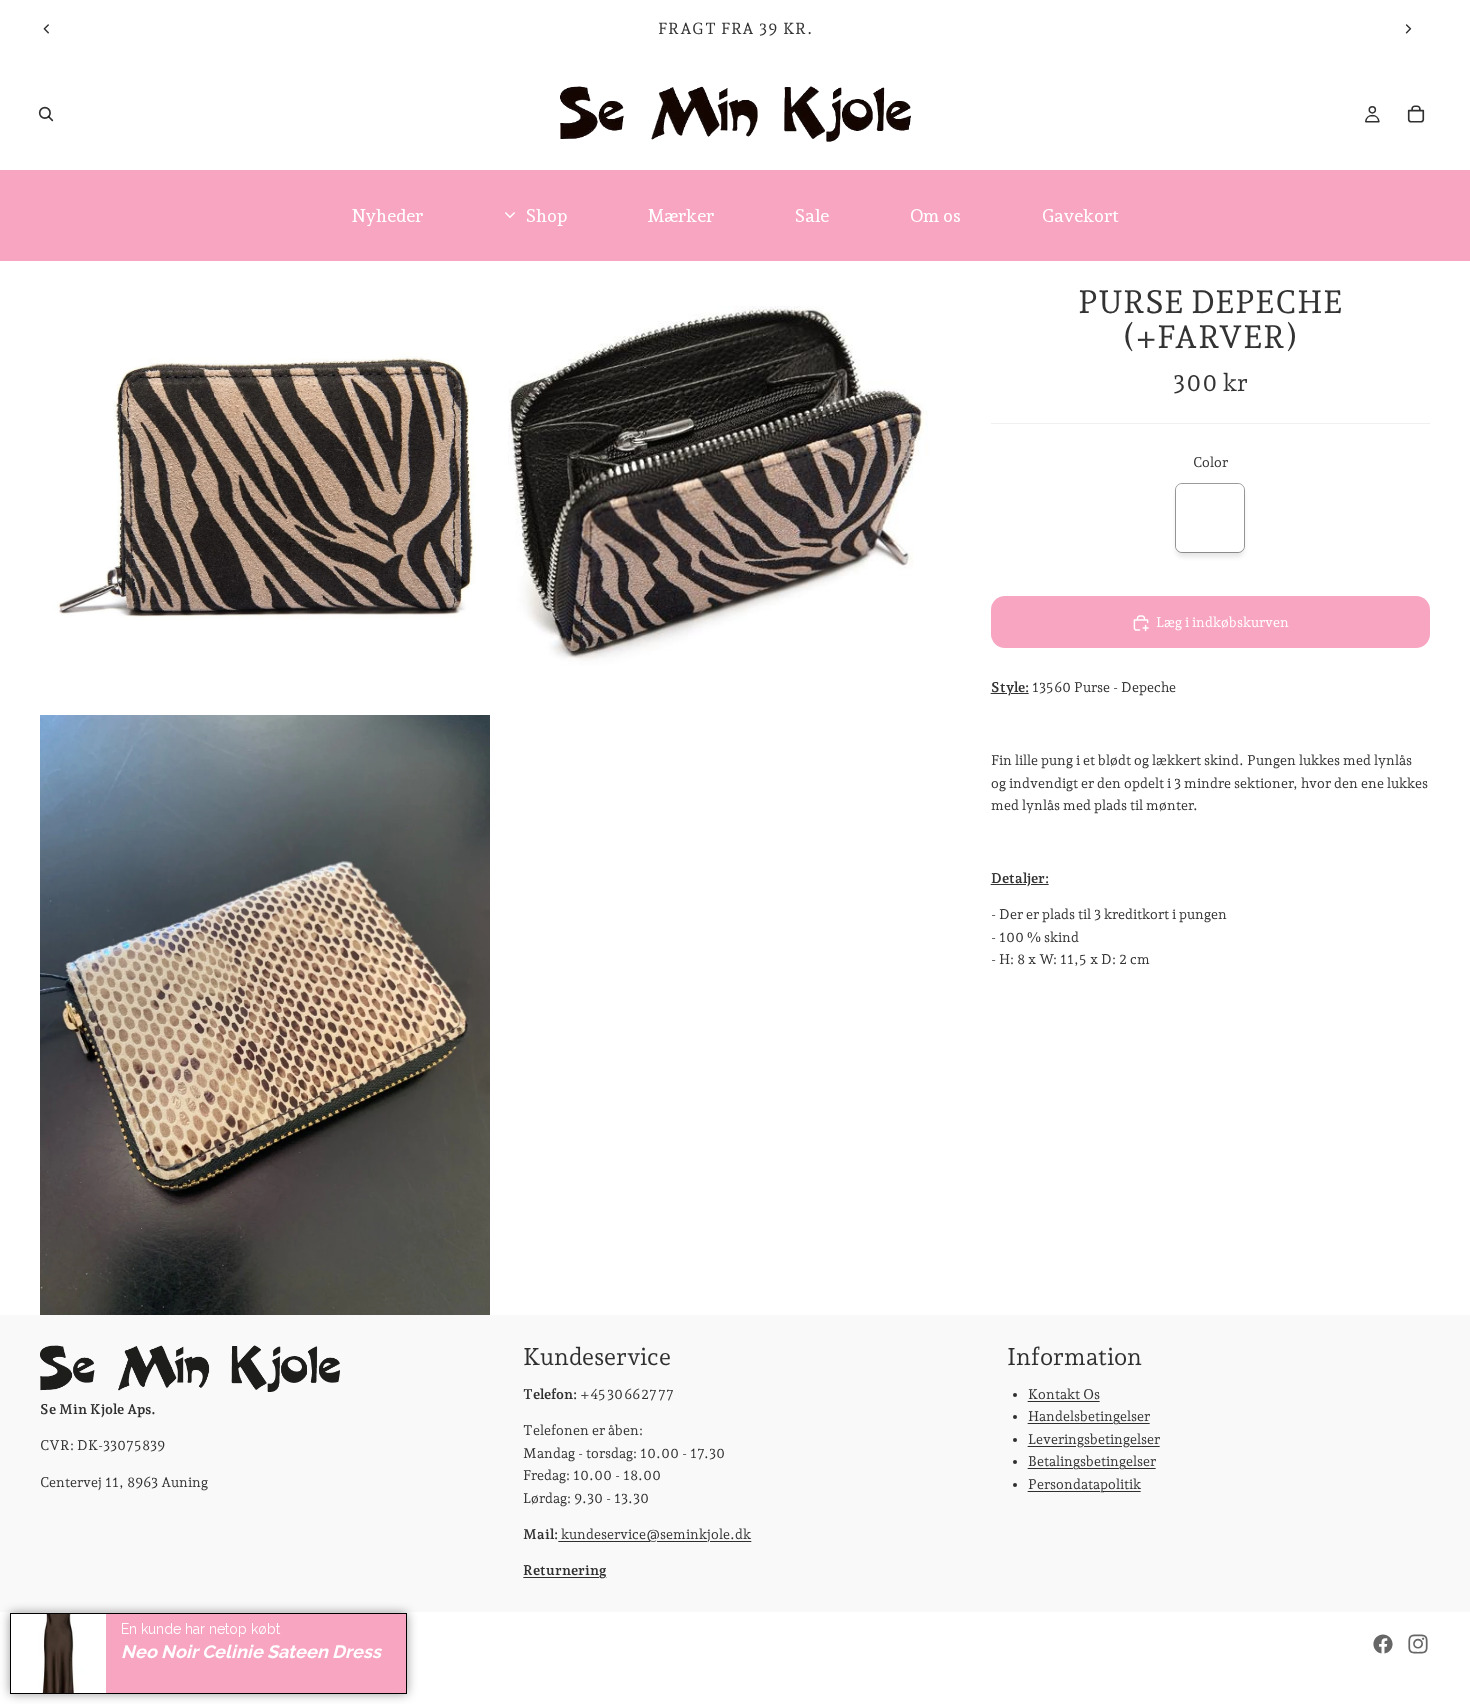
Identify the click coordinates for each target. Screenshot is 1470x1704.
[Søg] (46, 114)
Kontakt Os (1064, 1394)
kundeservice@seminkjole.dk (654, 1534)
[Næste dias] (1408, 29)
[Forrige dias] (47, 29)
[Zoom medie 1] (265, 486)
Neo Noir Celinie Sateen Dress (251, 1651)
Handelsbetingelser (1089, 1417)
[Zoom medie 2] (718, 486)
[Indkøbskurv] (1416, 114)
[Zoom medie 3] (265, 1015)
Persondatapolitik (1084, 1484)
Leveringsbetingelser (1094, 1439)
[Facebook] (1383, 1644)
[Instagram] (1418, 1644)
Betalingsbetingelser (1092, 1462)
